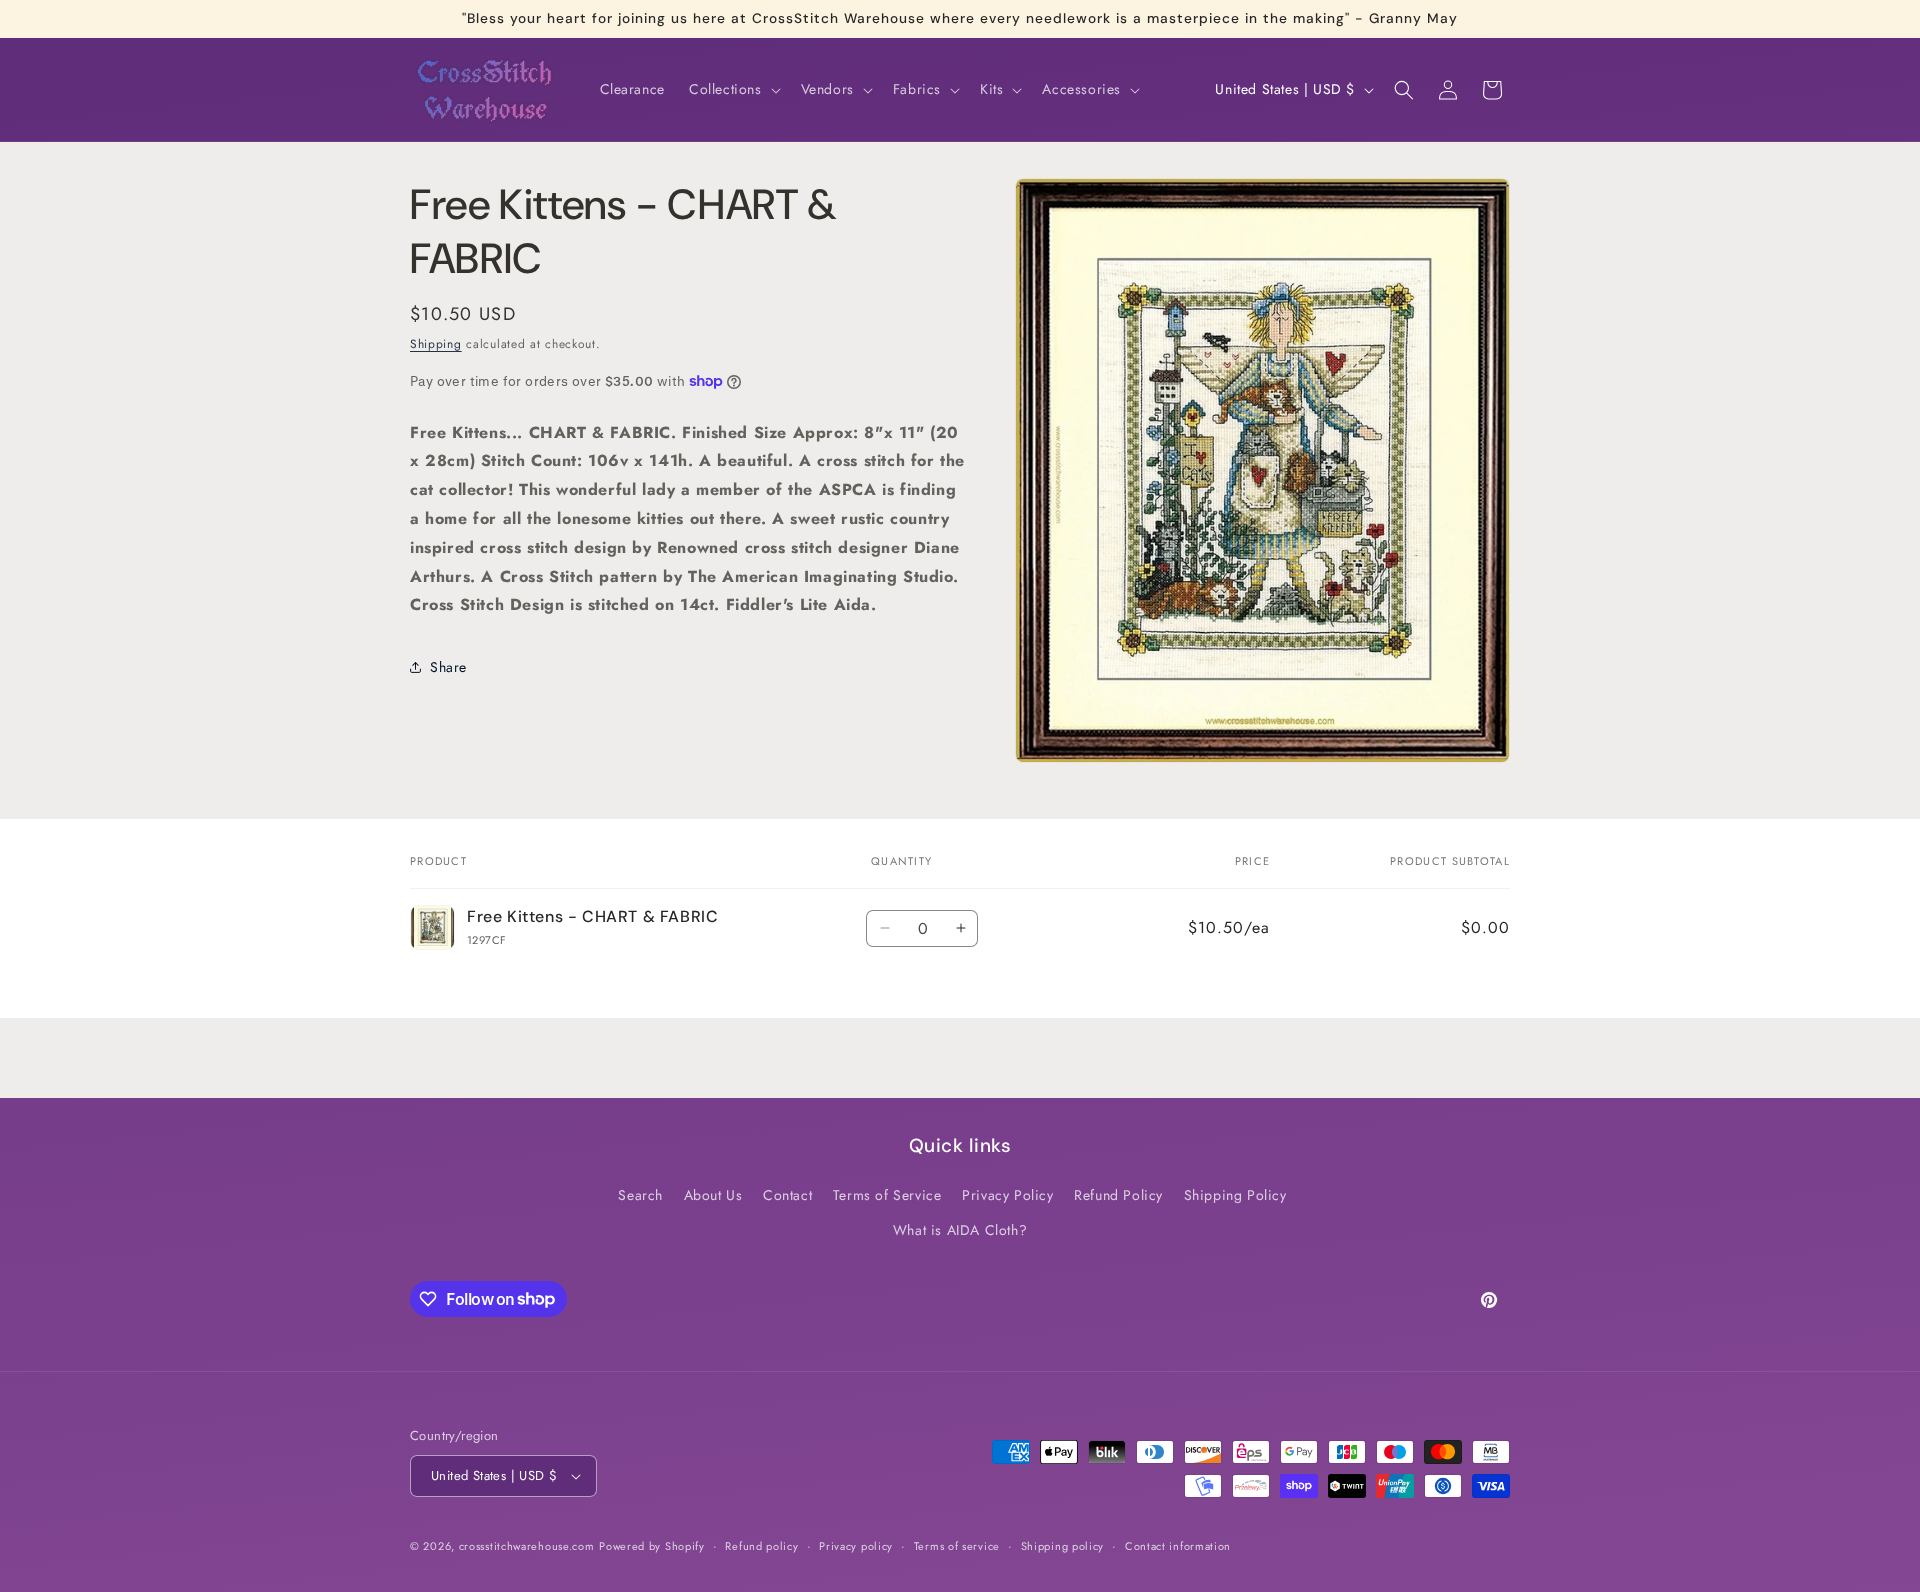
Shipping (436, 344)
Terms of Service (887, 1195)
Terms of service (957, 1546)
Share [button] (448, 667)
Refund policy (761, 1546)
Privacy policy (856, 1546)
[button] (733, 89)
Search (640, 1195)
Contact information (1178, 1546)
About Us (713, 1195)
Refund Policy (1118, 1195)
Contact (787, 1195)
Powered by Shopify (652, 1546)
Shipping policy (1063, 1546)
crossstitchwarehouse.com (527, 1546)
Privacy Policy (1007, 1195)
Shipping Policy (1235, 1195)
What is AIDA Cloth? (960, 1230)
